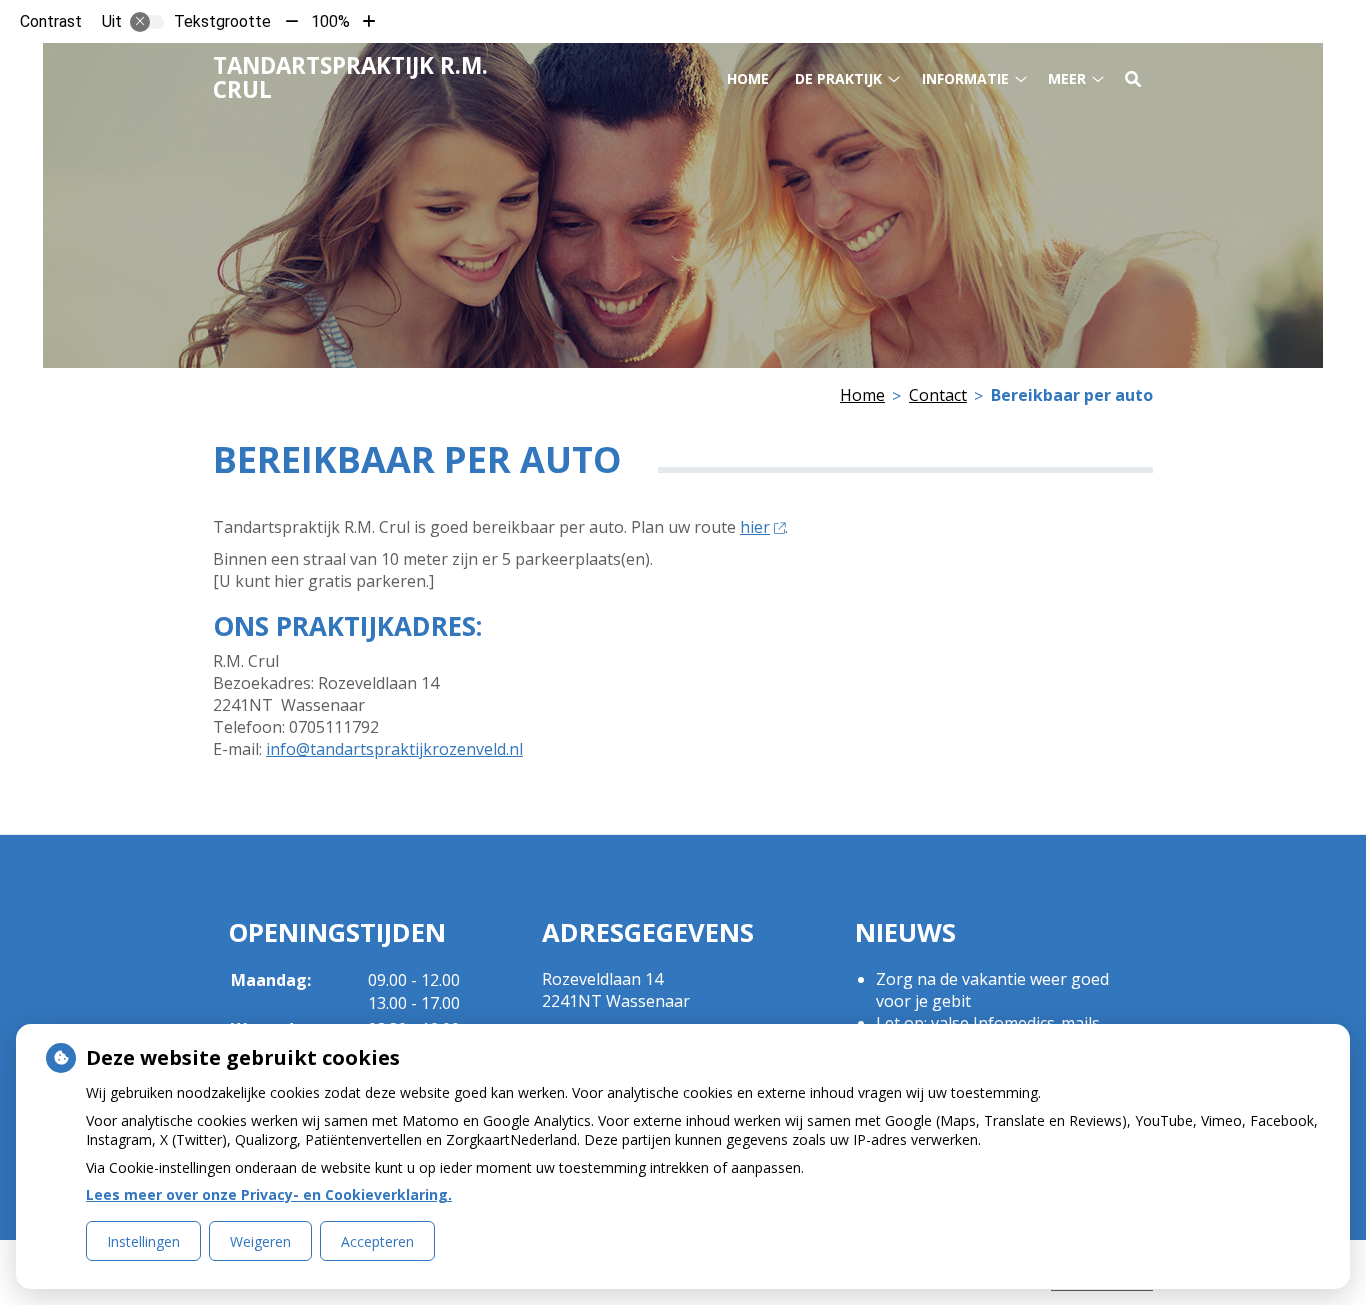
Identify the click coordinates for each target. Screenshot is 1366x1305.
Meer (1067, 78)
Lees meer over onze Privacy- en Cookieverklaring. (269, 1194)
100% (330, 21)
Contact (938, 395)
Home (748, 78)
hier (755, 527)
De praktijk (838, 78)
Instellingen (143, 1241)
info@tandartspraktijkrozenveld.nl (394, 749)
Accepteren (377, 1241)
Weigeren (260, 1241)
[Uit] (147, 22)
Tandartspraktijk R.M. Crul (350, 77)
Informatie (965, 78)
